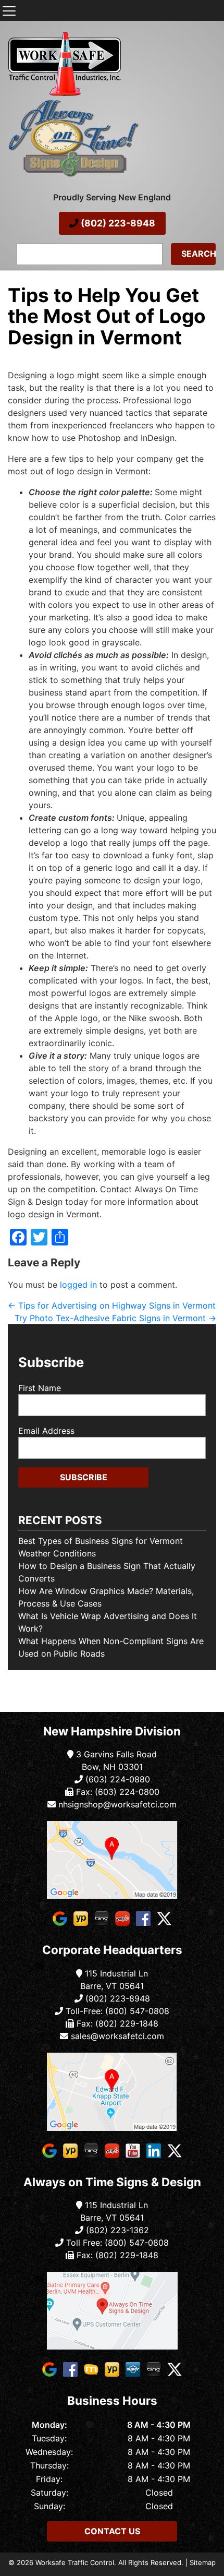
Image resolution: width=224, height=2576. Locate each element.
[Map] (112, 1860)
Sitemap (203, 2562)
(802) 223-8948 (117, 223)
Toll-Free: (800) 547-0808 (116, 2011)
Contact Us (112, 2531)
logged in (78, 1285)
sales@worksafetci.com (117, 2036)
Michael (20, 354)
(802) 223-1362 (116, 2230)
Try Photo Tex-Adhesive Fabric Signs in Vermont (115, 1318)
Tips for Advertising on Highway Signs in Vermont (112, 1305)
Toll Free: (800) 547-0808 (116, 2243)
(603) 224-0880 (116, 1779)
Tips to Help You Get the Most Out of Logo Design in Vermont (107, 316)
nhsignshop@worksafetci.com (117, 1804)
